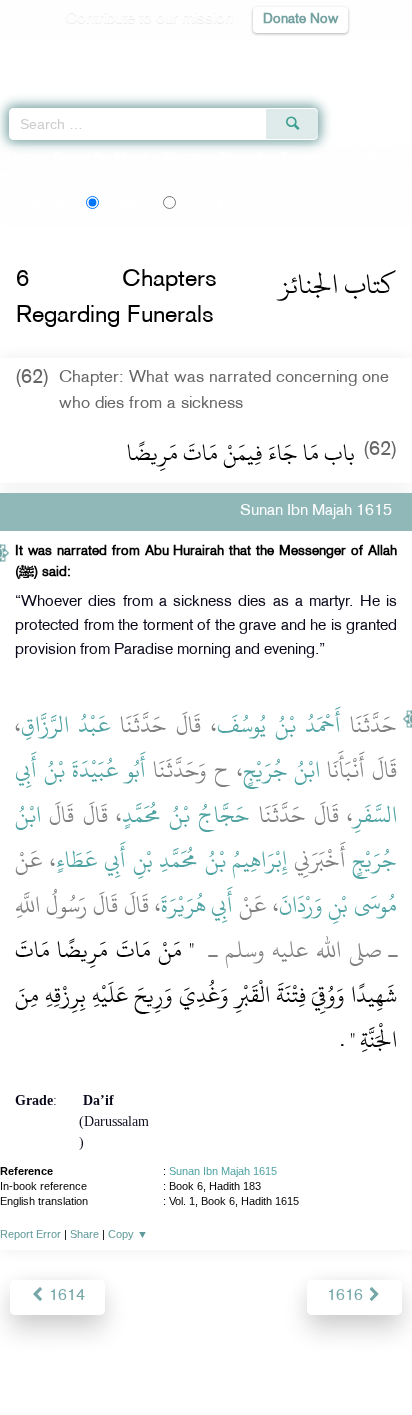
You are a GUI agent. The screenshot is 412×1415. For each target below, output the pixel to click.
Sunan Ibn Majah (101, 158)
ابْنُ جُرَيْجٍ (282, 770)
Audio (353, 55)
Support (151, 1356)
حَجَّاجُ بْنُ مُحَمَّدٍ (186, 815)
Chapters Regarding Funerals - (287, 158)
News (92, 1356)
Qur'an (117, 55)
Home (23, 158)
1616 (347, 1296)
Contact (305, 1356)
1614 (65, 1296)
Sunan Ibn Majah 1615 (223, 1171)
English (126, 202)
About (41, 1356)
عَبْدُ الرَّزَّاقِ (66, 725)
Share (84, 1234)
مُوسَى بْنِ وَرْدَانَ (338, 905)
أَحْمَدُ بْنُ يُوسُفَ (279, 725)
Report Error (30, 1234)
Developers (229, 1356)
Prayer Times (273, 55)
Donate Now (300, 19)
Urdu (212, 202)
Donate (368, 1356)
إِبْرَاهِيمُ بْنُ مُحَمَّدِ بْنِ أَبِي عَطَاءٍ (172, 860)
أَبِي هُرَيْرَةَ (197, 905)
